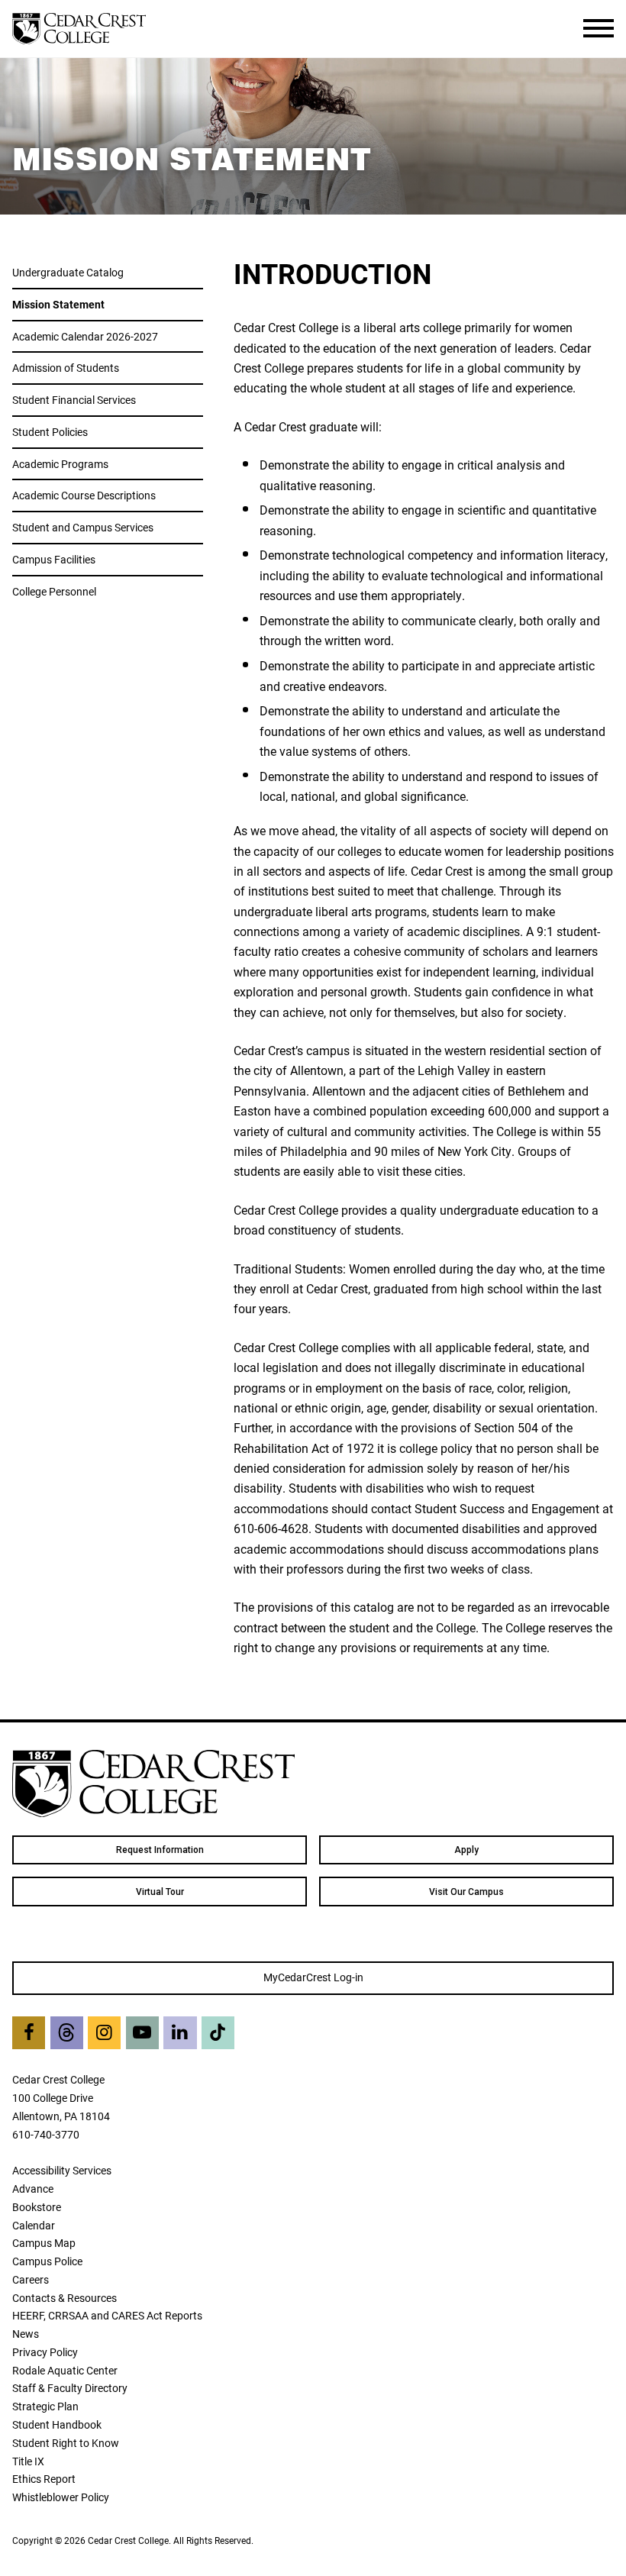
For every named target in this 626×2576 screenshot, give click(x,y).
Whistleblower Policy (61, 2497)
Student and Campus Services (83, 527)
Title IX (28, 2461)
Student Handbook (57, 2424)
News (26, 2334)
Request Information (160, 1850)
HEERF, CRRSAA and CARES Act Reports (107, 2315)
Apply (466, 1850)
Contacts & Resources (65, 2298)
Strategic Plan (45, 2406)
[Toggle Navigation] (599, 28)
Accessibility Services (62, 2170)
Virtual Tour (160, 1892)
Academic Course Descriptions (84, 495)
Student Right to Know (66, 2443)
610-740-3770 (46, 2134)
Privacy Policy (45, 2352)
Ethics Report (44, 2479)
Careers (31, 2279)
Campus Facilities (54, 559)
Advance (33, 2189)
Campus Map (44, 2243)
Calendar (34, 2225)
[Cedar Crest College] (79, 29)
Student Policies (50, 432)
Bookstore (37, 2207)
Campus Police (47, 2261)
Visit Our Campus (466, 1892)
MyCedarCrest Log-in (313, 1977)
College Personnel (54, 591)
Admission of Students (66, 368)
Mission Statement (58, 304)
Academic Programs (60, 464)
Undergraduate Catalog (68, 272)
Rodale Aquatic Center (65, 2370)
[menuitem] (160, 1850)
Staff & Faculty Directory (70, 2388)
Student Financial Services (74, 400)
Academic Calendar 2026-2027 (85, 336)
